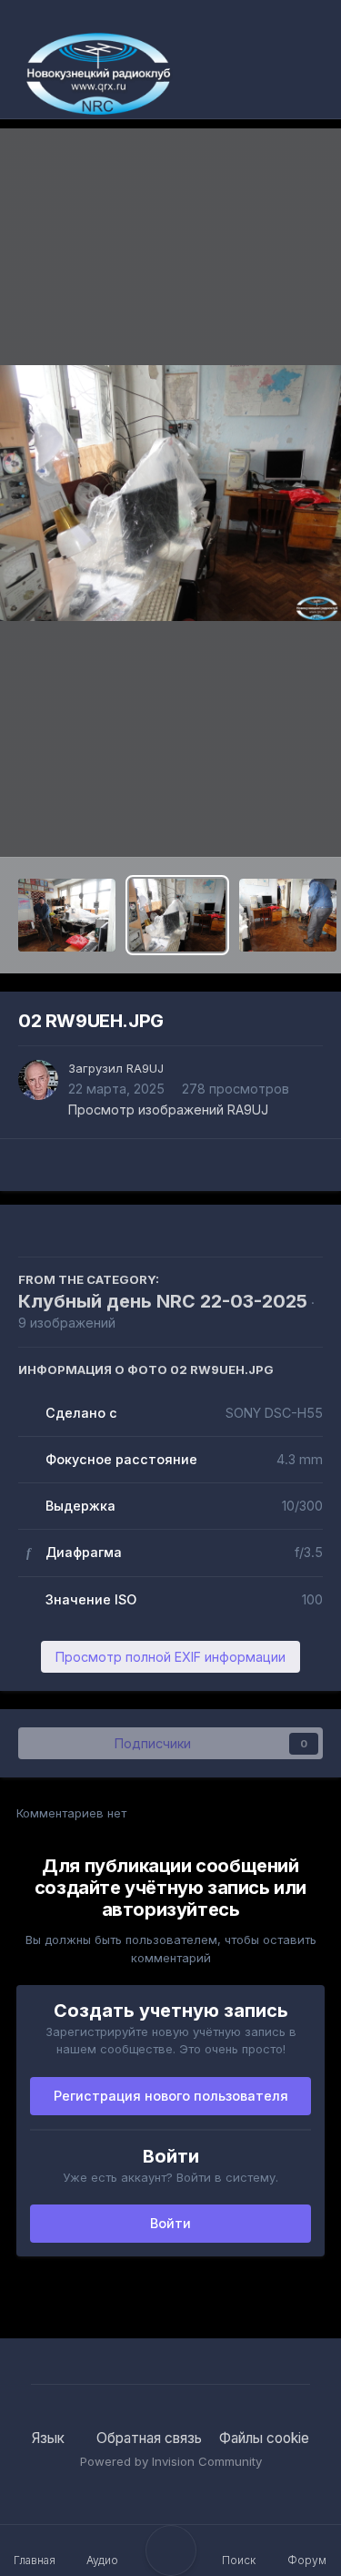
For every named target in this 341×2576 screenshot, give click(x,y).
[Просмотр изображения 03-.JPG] (288, 915)
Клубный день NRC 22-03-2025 (163, 1301)
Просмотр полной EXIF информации (170, 1657)
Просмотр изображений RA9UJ (168, 1110)
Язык (50, 2438)
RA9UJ (145, 1068)
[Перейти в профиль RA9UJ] (38, 1080)
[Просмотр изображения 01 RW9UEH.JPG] (67, 915)
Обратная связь (149, 2438)
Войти (170, 2223)
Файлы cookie (264, 2438)
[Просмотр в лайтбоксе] (170, 493)
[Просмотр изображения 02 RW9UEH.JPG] (178, 915)
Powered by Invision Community (171, 2461)
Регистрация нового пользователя (171, 2096)
